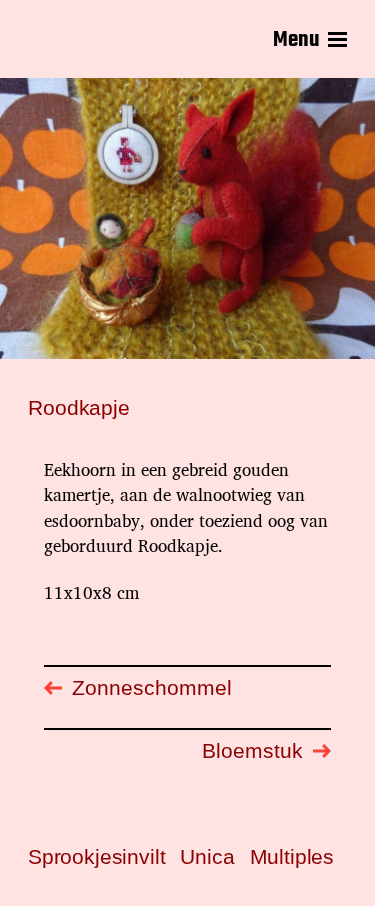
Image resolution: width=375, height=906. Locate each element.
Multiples (292, 856)
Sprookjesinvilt (96, 856)
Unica (207, 856)
